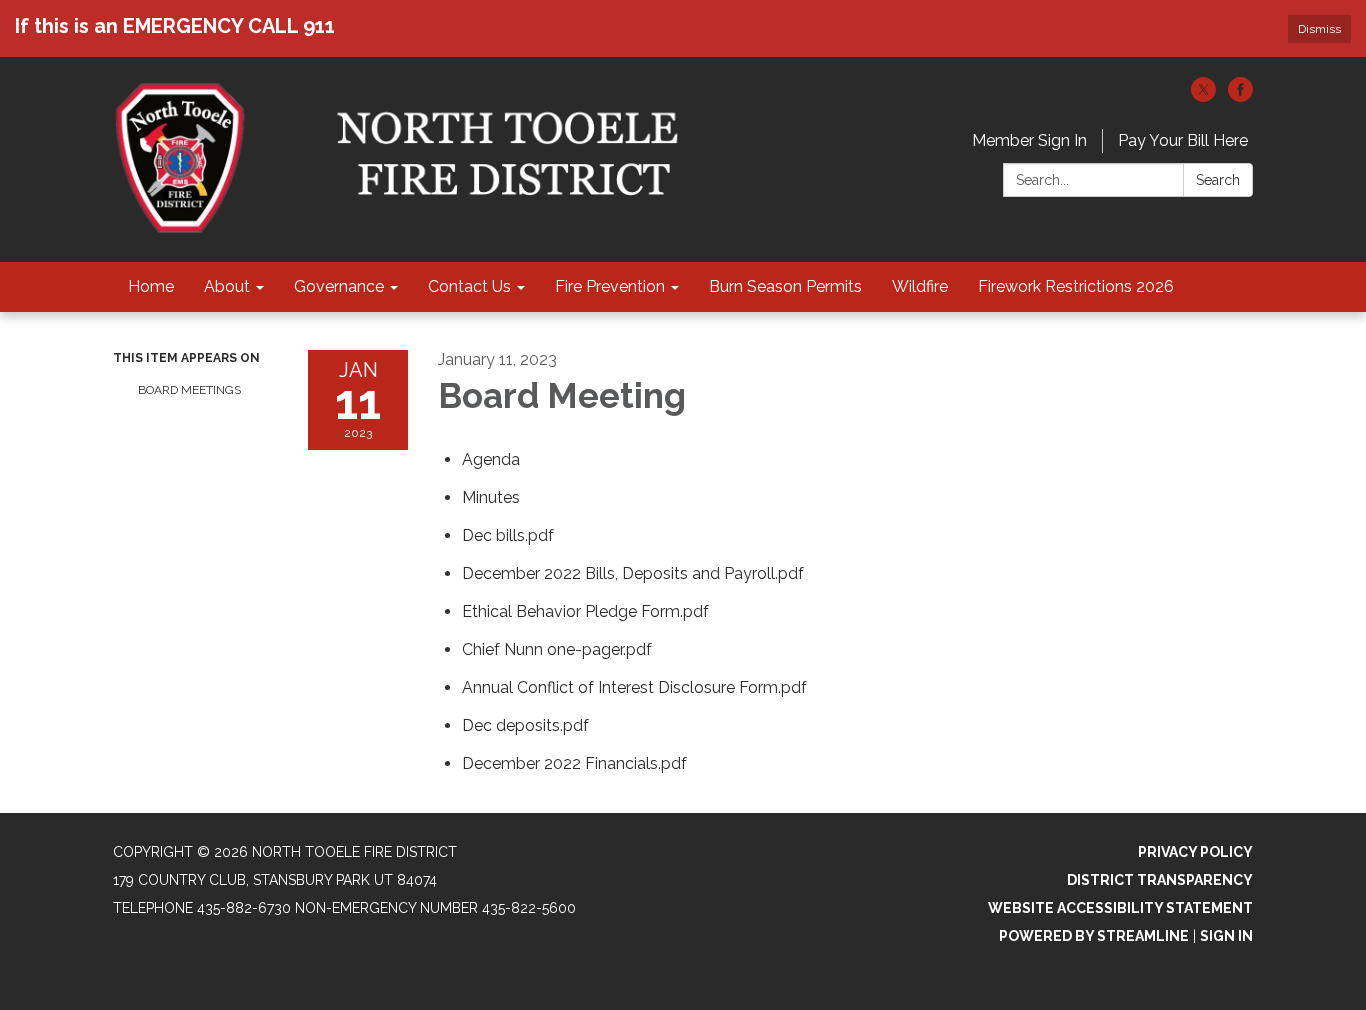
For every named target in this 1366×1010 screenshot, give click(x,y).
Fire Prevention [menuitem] (610, 286)
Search (1218, 180)
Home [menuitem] (151, 286)
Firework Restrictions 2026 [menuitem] (1076, 286)
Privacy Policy (1195, 852)
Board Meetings (189, 390)
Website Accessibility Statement (1120, 908)
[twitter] (1203, 96)
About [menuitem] (227, 286)
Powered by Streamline (1094, 936)
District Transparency (1160, 880)
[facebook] (1240, 96)
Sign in (1226, 936)
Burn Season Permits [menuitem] (785, 286)
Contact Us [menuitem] (469, 286)
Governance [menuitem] (339, 286)
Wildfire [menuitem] (920, 286)
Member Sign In (1029, 140)
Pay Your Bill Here (1183, 140)
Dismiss (1319, 29)
